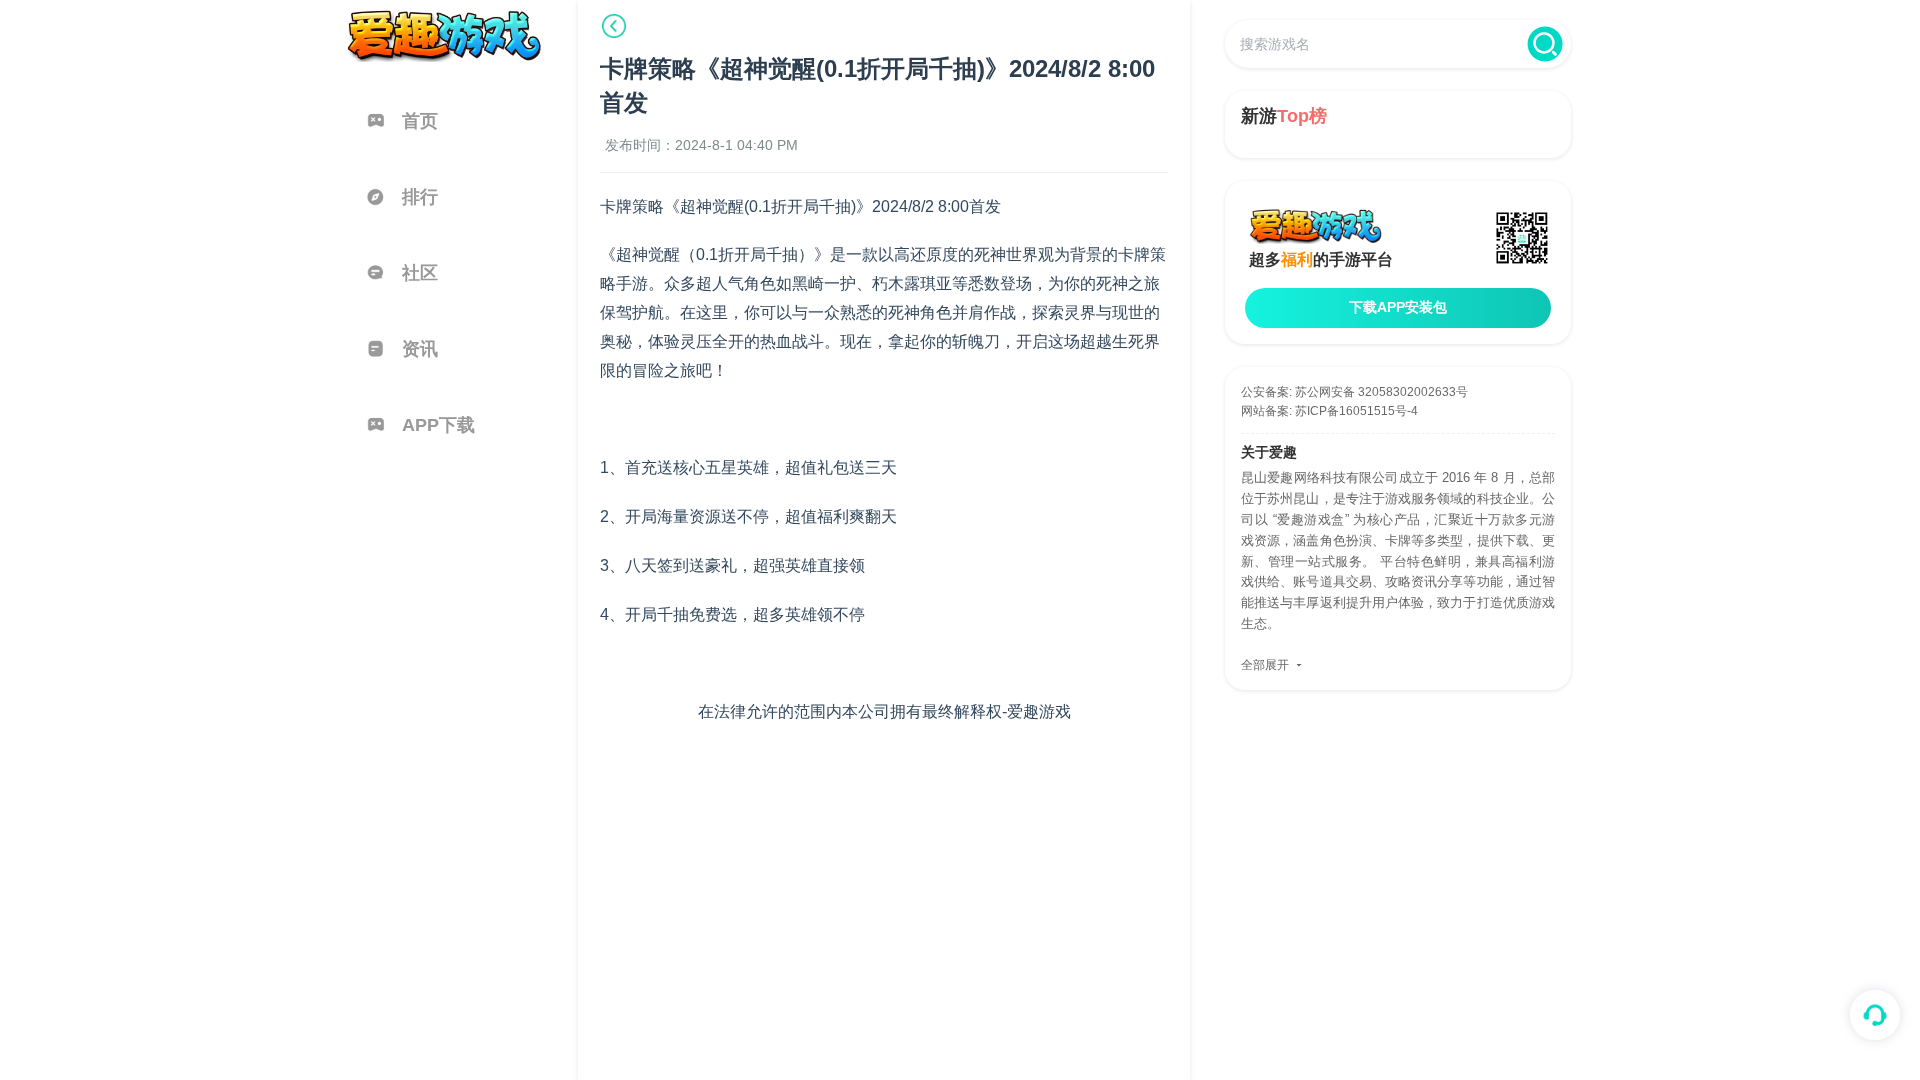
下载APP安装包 (1398, 307)
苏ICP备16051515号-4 (1356, 411)
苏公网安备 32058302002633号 (1381, 392)
